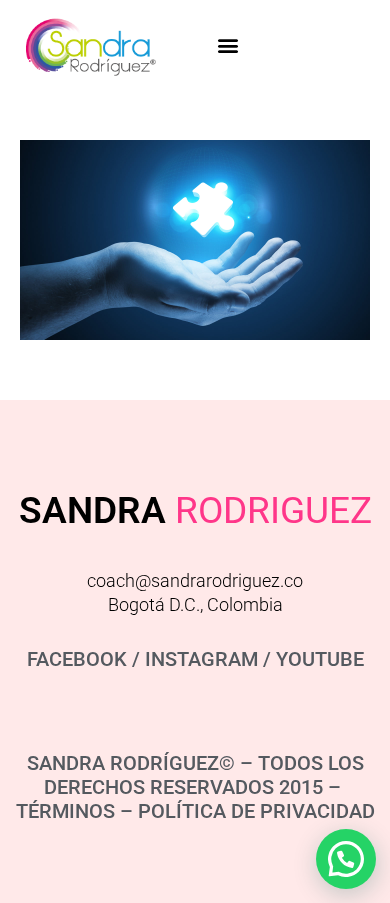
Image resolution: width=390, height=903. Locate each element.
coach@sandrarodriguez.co (195, 580)
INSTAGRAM (201, 659)
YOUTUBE (320, 659)
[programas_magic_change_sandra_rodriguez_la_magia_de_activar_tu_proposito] (195, 240)
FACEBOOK (77, 659)
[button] (227, 45)
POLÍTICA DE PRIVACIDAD (256, 811)
